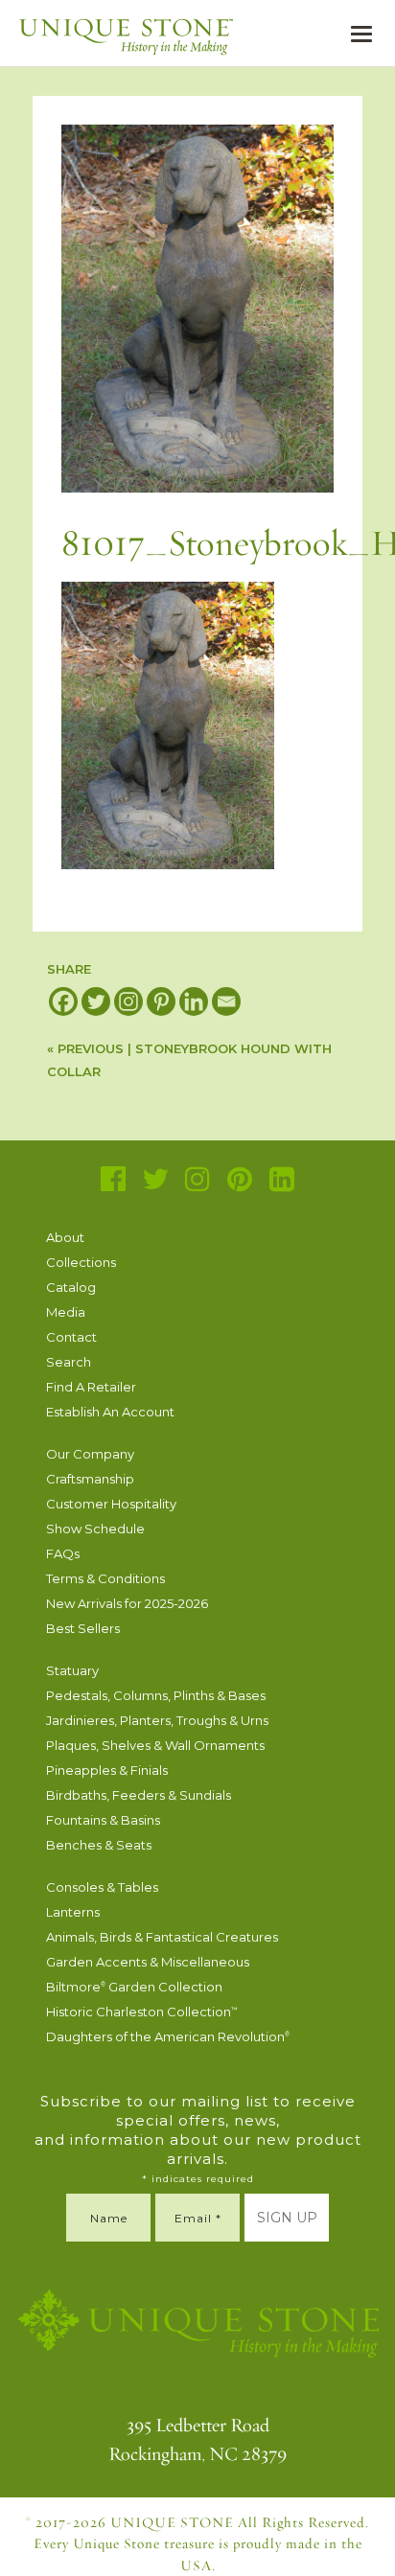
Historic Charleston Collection (142, 2012)
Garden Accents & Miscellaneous (148, 1962)
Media (66, 1312)
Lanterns (73, 1912)
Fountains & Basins (103, 1820)
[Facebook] (63, 1001)
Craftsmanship (90, 1479)
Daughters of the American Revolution (168, 2036)
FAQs (63, 1553)
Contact (71, 1337)
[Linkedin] (194, 1001)
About (65, 1237)
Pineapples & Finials (107, 1770)
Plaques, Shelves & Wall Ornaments (155, 1745)
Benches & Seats (99, 1845)
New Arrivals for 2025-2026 (127, 1603)
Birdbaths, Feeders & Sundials (139, 1795)
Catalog (71, 1287)
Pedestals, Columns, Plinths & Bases (156, 1695)
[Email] (226, 1001)
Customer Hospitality (111, 1504)
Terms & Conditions (105, 1578)
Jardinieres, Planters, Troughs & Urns (157, 1720)
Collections (81, 1262)
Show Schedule (95, 1529)
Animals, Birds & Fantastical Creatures (162, 1937)
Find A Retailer (91, 1387)
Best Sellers (83, 1628)
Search (69, 1362)
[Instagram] (128, 1001)
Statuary (72, 1670)
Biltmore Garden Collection (134, 1987)
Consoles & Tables (102, 1887)
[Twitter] (96, 1001)
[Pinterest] (161, 1001)
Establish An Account (110, 1412)
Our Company (90, 1454)
